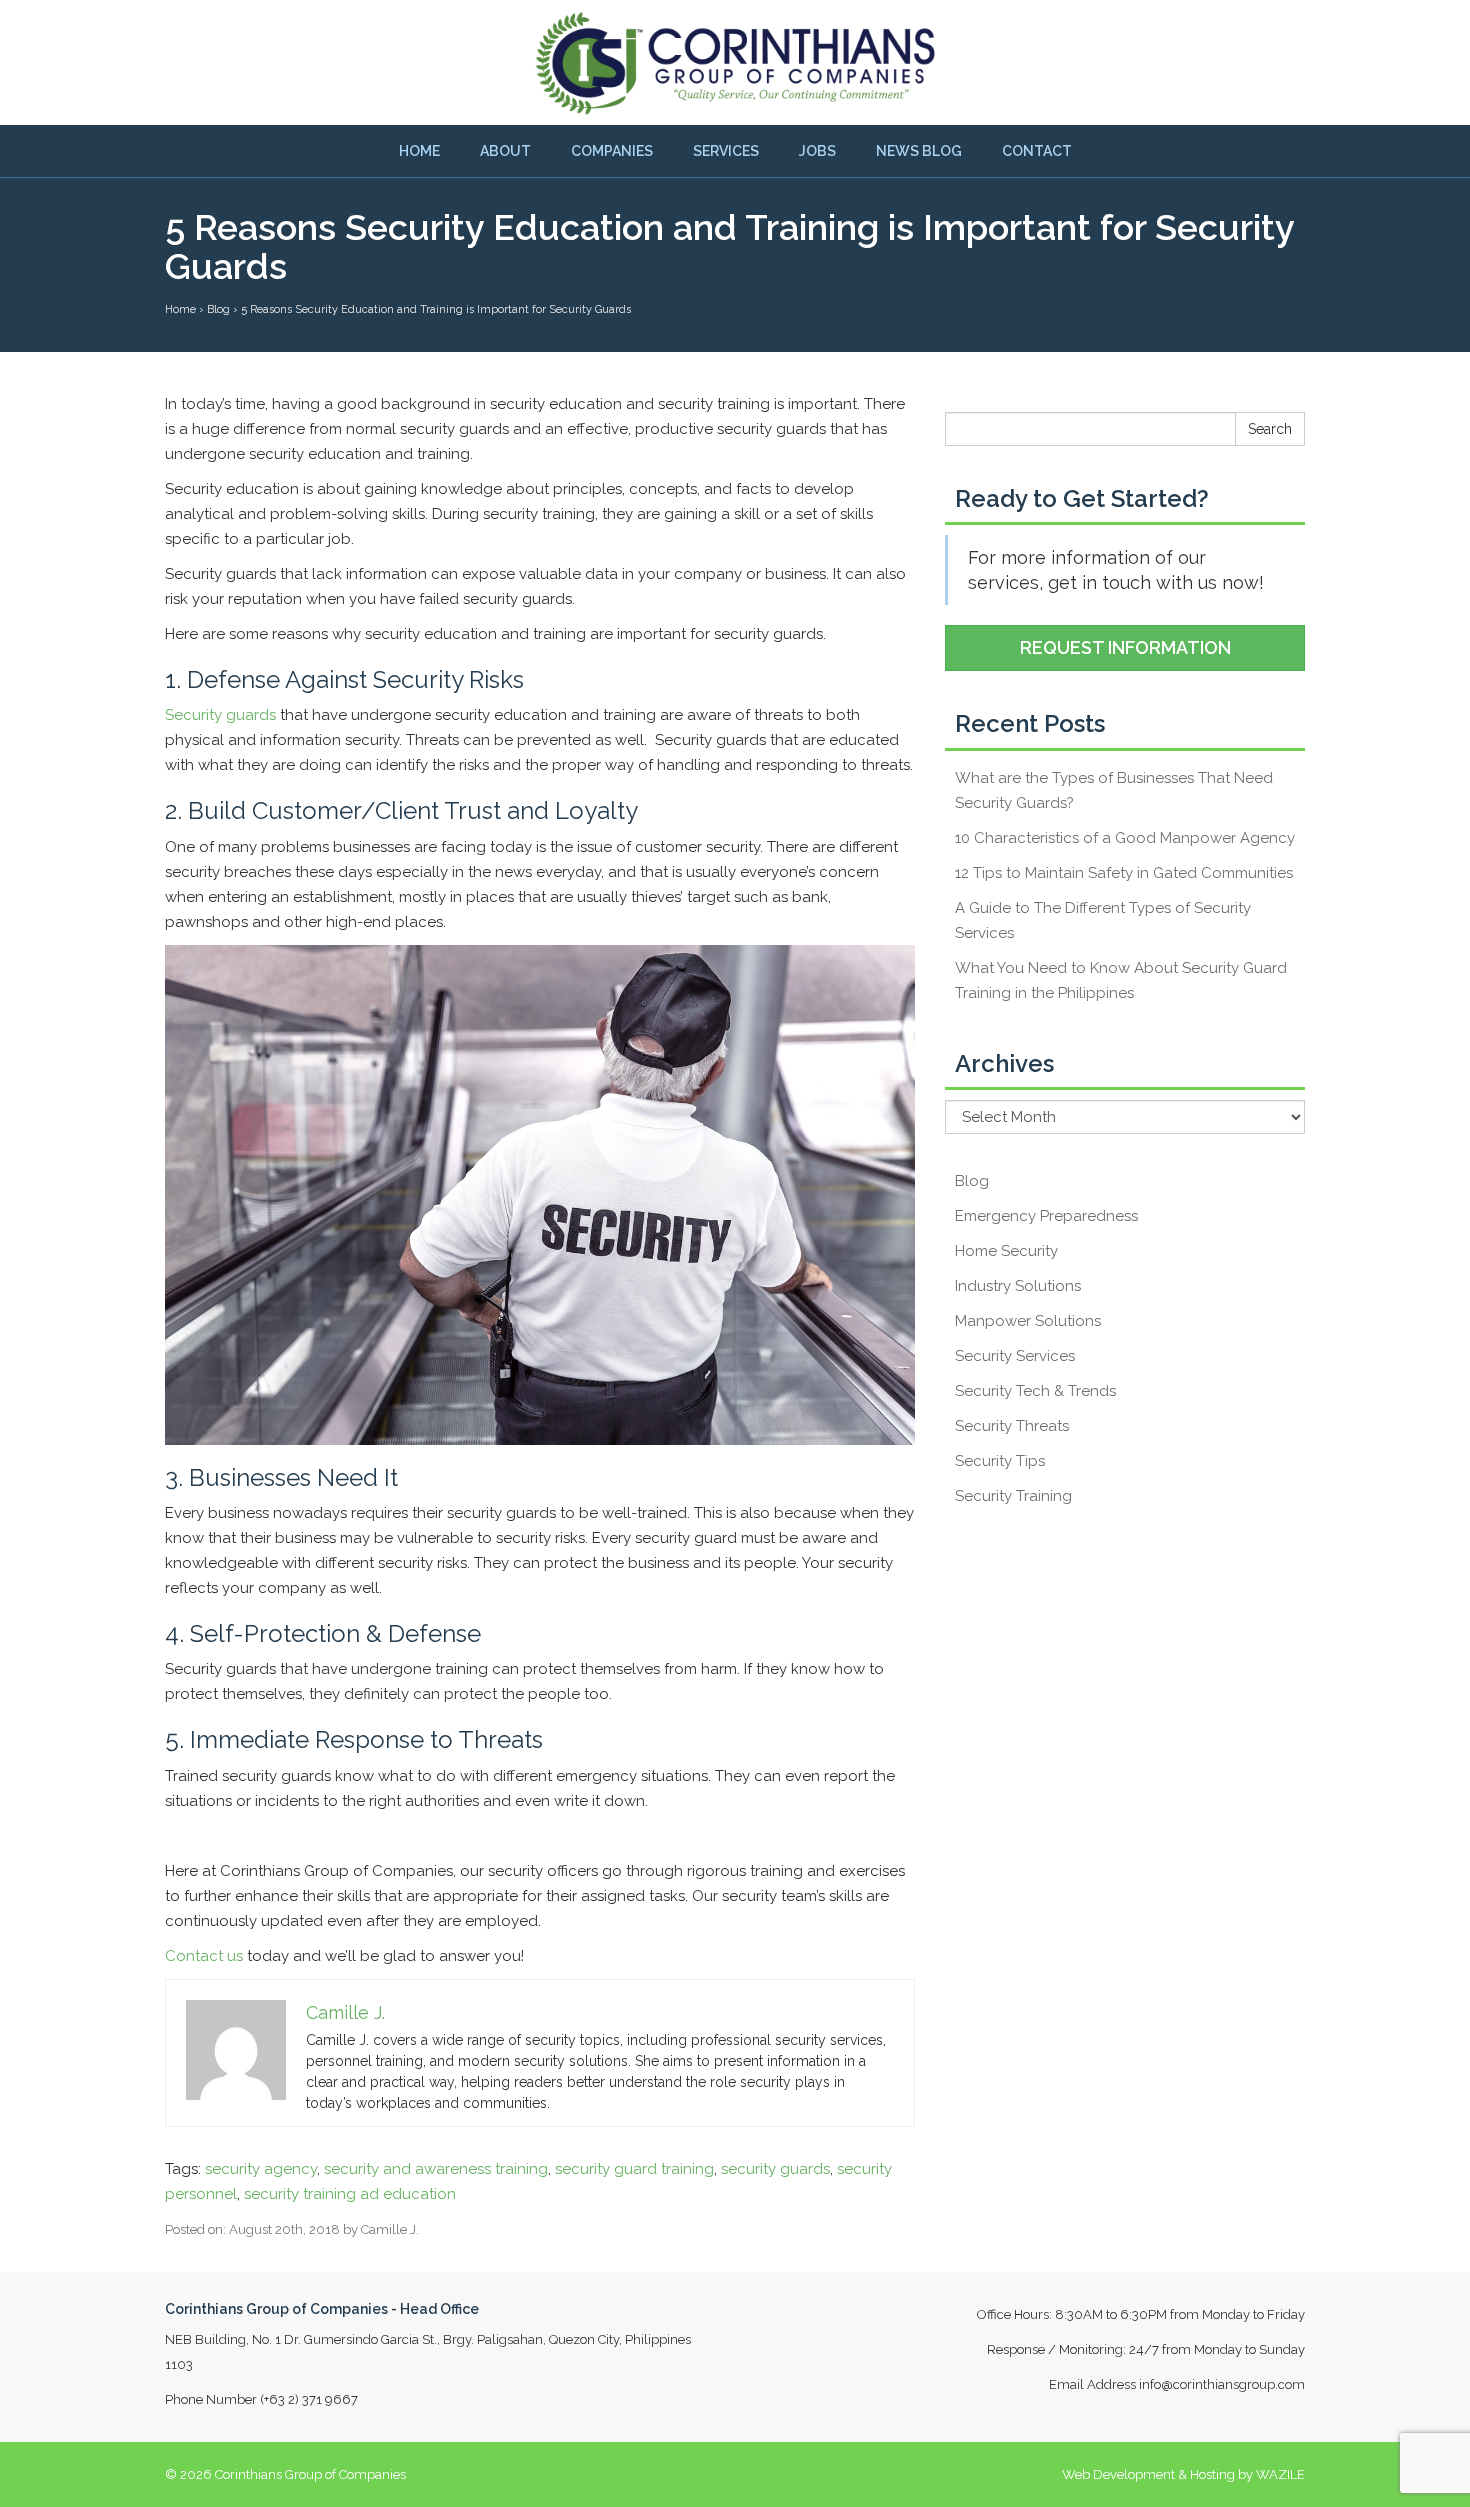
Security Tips (1000, 1461)
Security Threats (1012, 1426)
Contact (1037, 151)
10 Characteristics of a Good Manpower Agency (1125, 838)
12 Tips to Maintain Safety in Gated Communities (1124, 873)
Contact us (204, 1956)
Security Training (1013, 1496)
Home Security (1006, 1251)
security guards (775, 2169)
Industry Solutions (1018, 1286)
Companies (612, 151)
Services (726, 151)
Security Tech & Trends (1035, 1391)
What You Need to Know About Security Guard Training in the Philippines (1121, 980)
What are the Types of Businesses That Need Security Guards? (1114, 790)
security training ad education (350, 2194)
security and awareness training (436, 2169)
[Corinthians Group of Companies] (735, 62)
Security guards (220, 715)
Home (419, 151)
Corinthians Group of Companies (310, 2474)
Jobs (817, 151)
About (505, 151)
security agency (261, 2169)
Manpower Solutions (1028, 1321)
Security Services (1015, 1356)
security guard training (634, 2169)
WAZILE (1280, 2474)
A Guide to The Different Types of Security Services (1103, 920)
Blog (972, 1181)
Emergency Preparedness (1046, 1216)
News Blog (919, 151)
